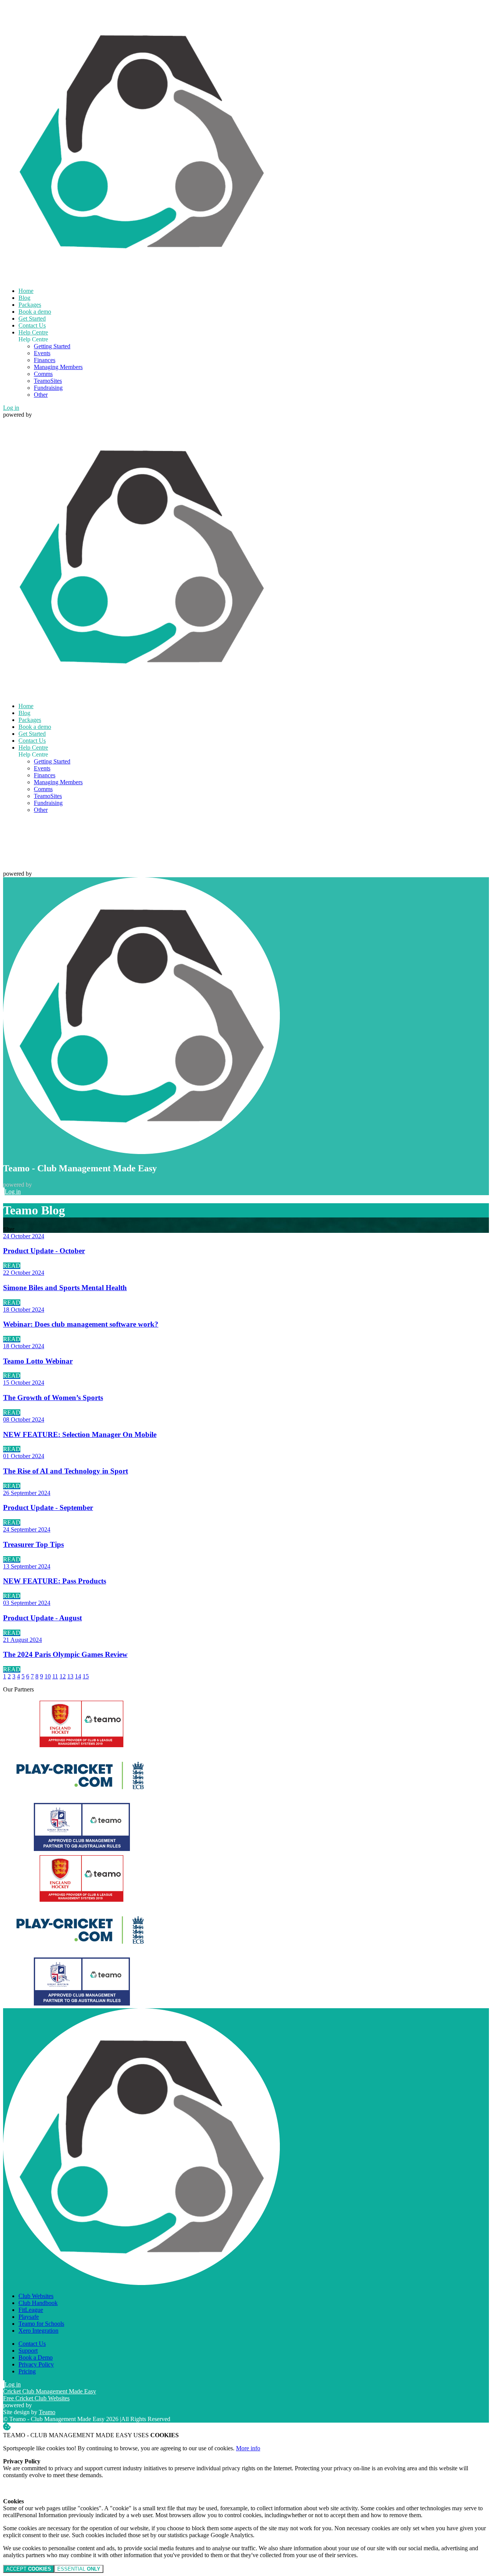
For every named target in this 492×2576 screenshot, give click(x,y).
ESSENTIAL (79, 2569)
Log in (11, 408)
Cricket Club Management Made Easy (50, 2391)
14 (78, 1676)
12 (63, 1676)
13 (70, 1676)
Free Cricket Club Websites (36, 2398)
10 (48, 1676)
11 (55, 1676)
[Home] (141, 278)
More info (248, 2448)
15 (86, 1676)
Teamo (47, 2412)
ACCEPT (29, 2569)
